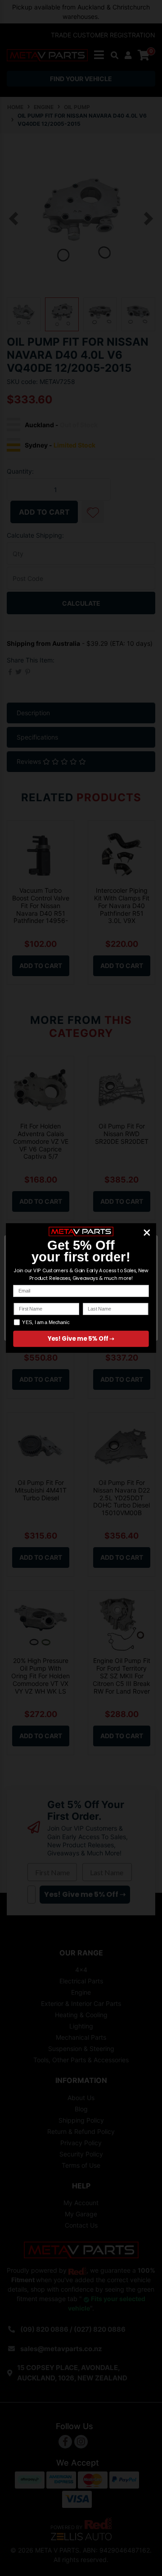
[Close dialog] (147, 1232)
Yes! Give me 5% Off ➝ (81, 1339)
